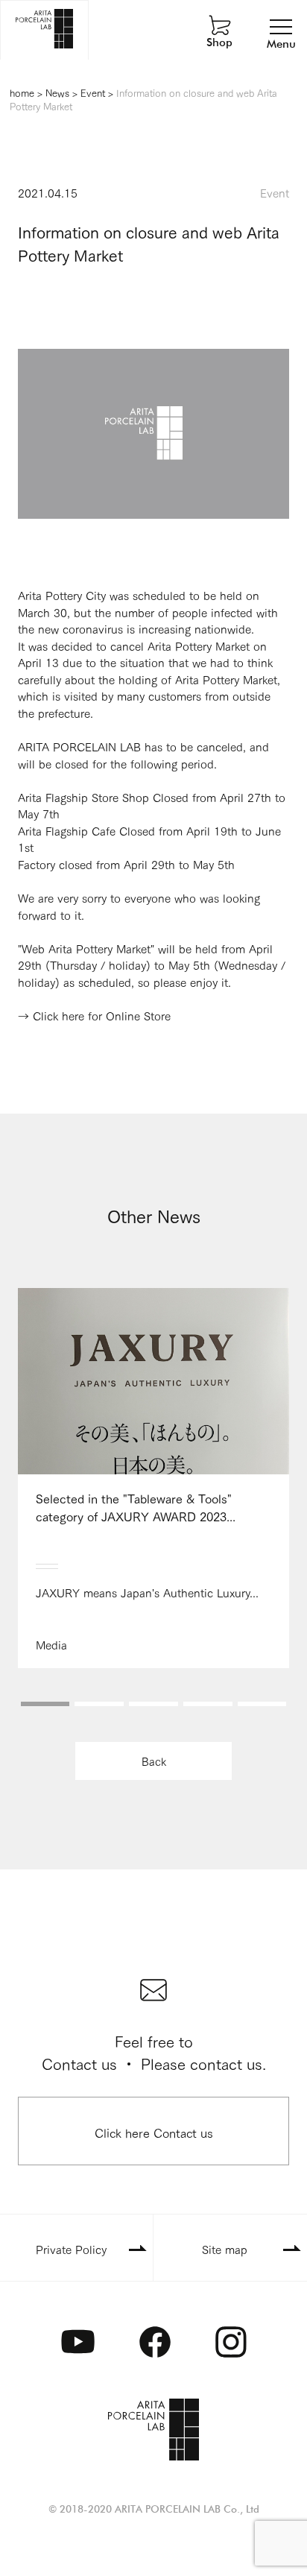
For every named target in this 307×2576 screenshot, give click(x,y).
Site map (225, 2249)
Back (154, 1761)
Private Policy (71, 2249)
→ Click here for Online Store (94, 1015)
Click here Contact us (154, 2132)
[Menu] (281, 26)
